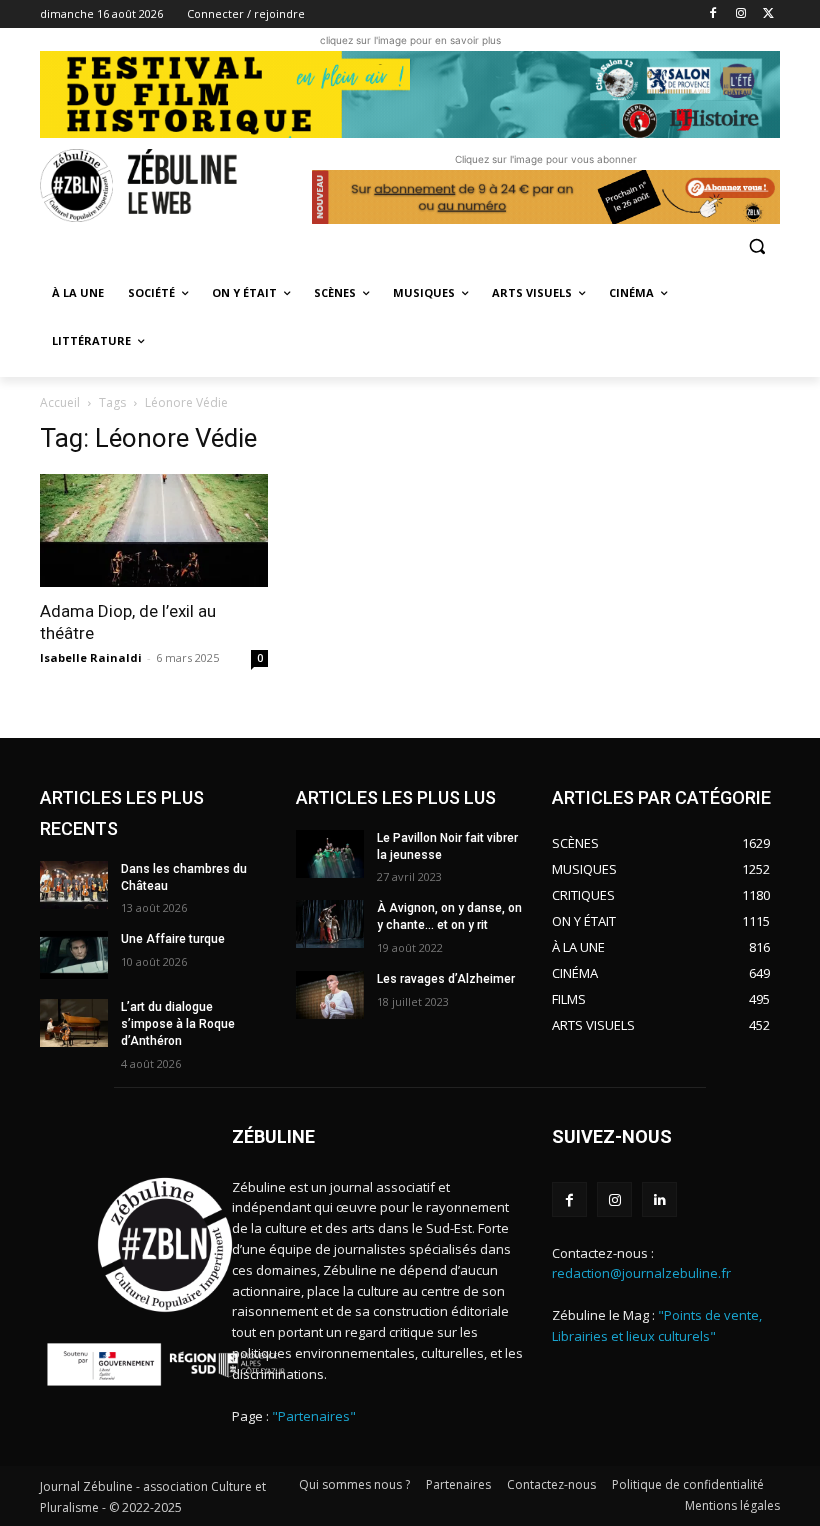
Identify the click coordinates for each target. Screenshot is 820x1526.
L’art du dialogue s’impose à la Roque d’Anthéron (178, 1024)
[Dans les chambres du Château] (74, 885)
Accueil (60, 402)
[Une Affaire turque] (74, 955)
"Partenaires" (314, 1416)
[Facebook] (713, 14)
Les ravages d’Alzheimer (446, 979)
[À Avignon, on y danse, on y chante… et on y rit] (330, 924)
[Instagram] (740, 14)
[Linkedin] (659, 1199)
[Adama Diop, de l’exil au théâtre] (154, 530)
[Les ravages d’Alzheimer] (330, 995)
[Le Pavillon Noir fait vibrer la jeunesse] (330, 854)
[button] (756, 245)
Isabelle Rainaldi (91, 657)
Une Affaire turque (173, 939)
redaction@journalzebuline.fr (641, 1273)
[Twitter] (768, 14)
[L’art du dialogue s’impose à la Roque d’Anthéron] (74, 1023)
